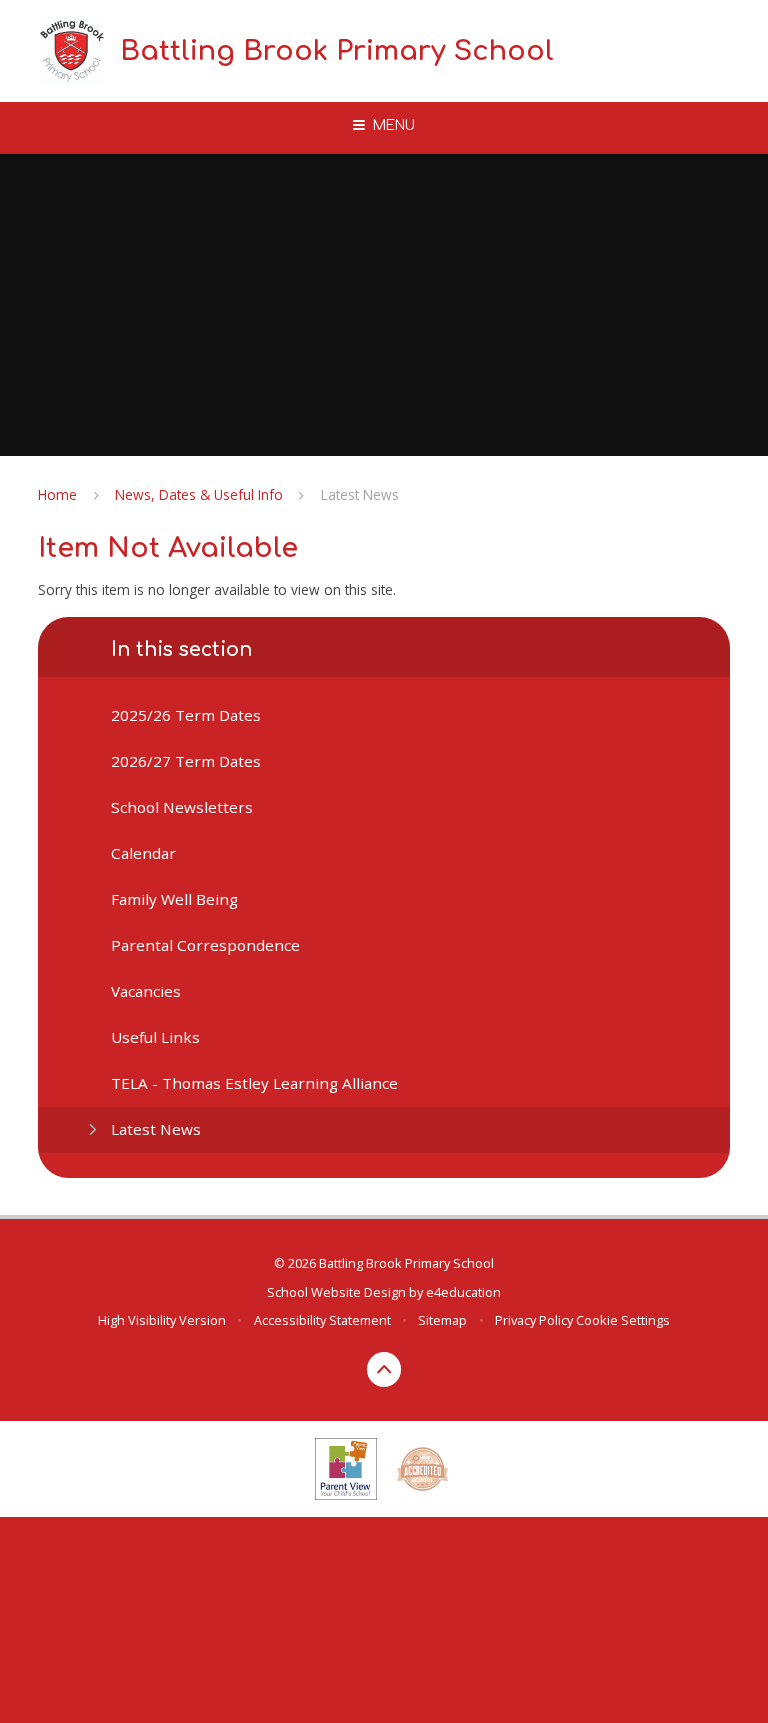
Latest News (360, 494)
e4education (463, 1292)
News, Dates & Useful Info (199, 494)
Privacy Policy (534, 1320)
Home (57, 494)
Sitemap (442, 1320)
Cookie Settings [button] (623, 1320)
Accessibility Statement (322, 1320)
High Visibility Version (162, 1320)
